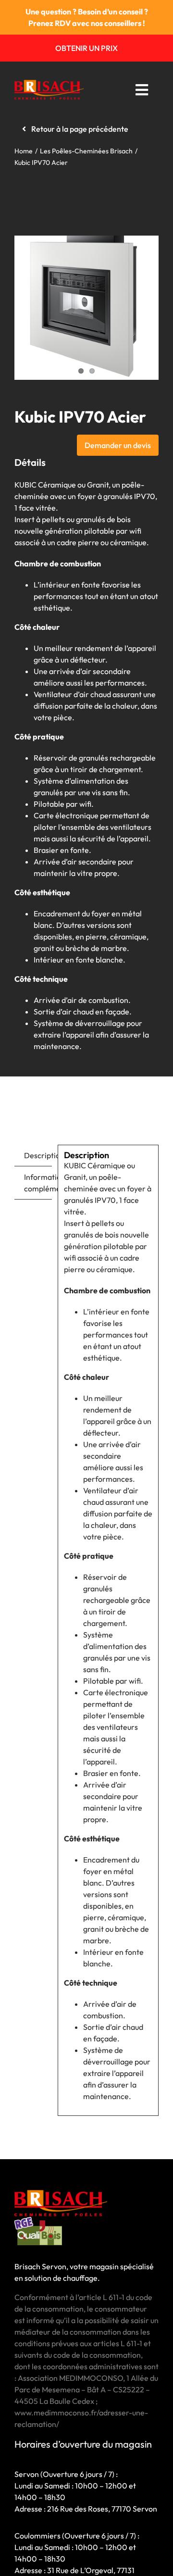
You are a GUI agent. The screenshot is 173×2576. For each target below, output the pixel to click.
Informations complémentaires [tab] (38, 1183)
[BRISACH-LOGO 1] (49, 84)
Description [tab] (38, 1155)
